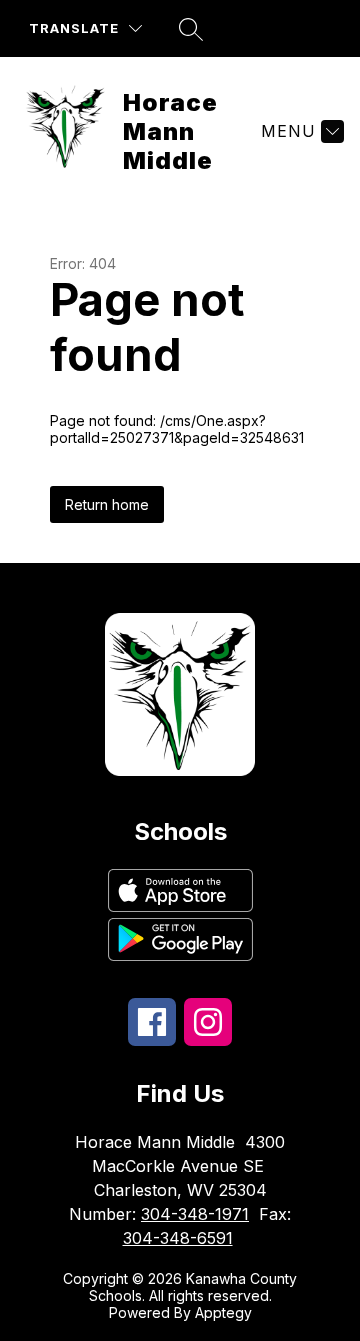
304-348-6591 (178, 1238)
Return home (107, 504)
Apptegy (223, 1312)
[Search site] (191, 29)
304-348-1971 (195, 1214)
